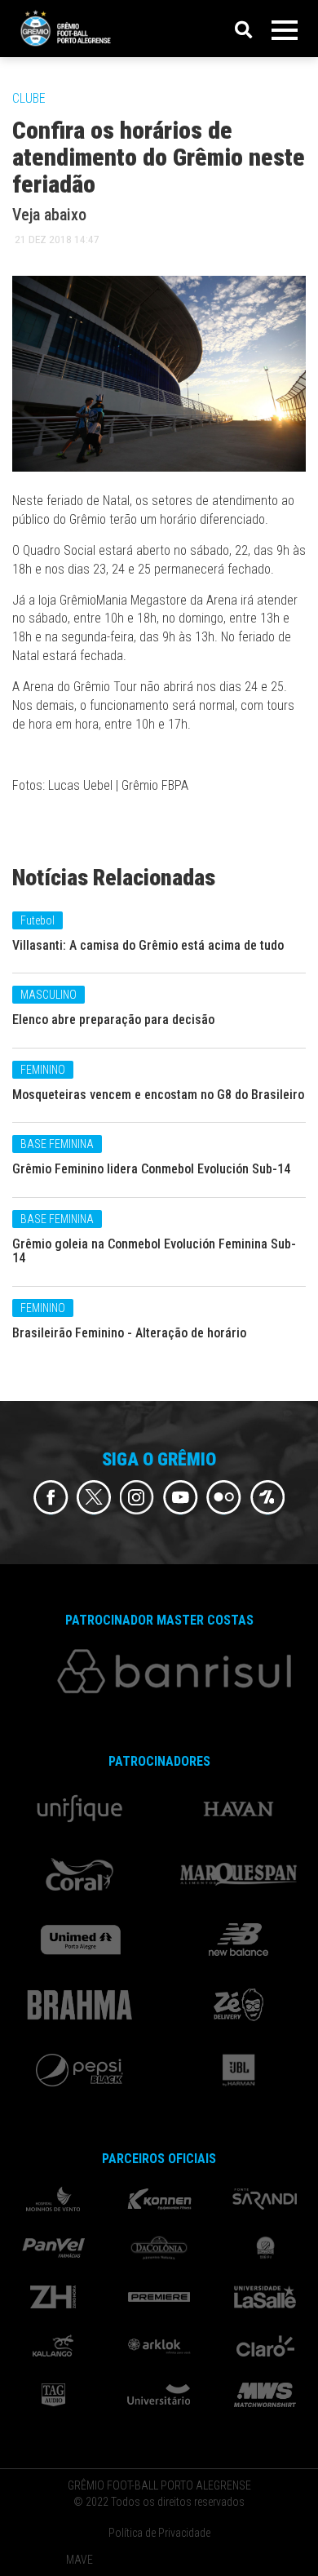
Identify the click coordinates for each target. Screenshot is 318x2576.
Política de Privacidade (159, 2533)
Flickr (224, 1498)
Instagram (137, 1498)
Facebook (51, 1498)
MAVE (79, 2560)
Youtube (181, 1498)
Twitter (94, 1498)
